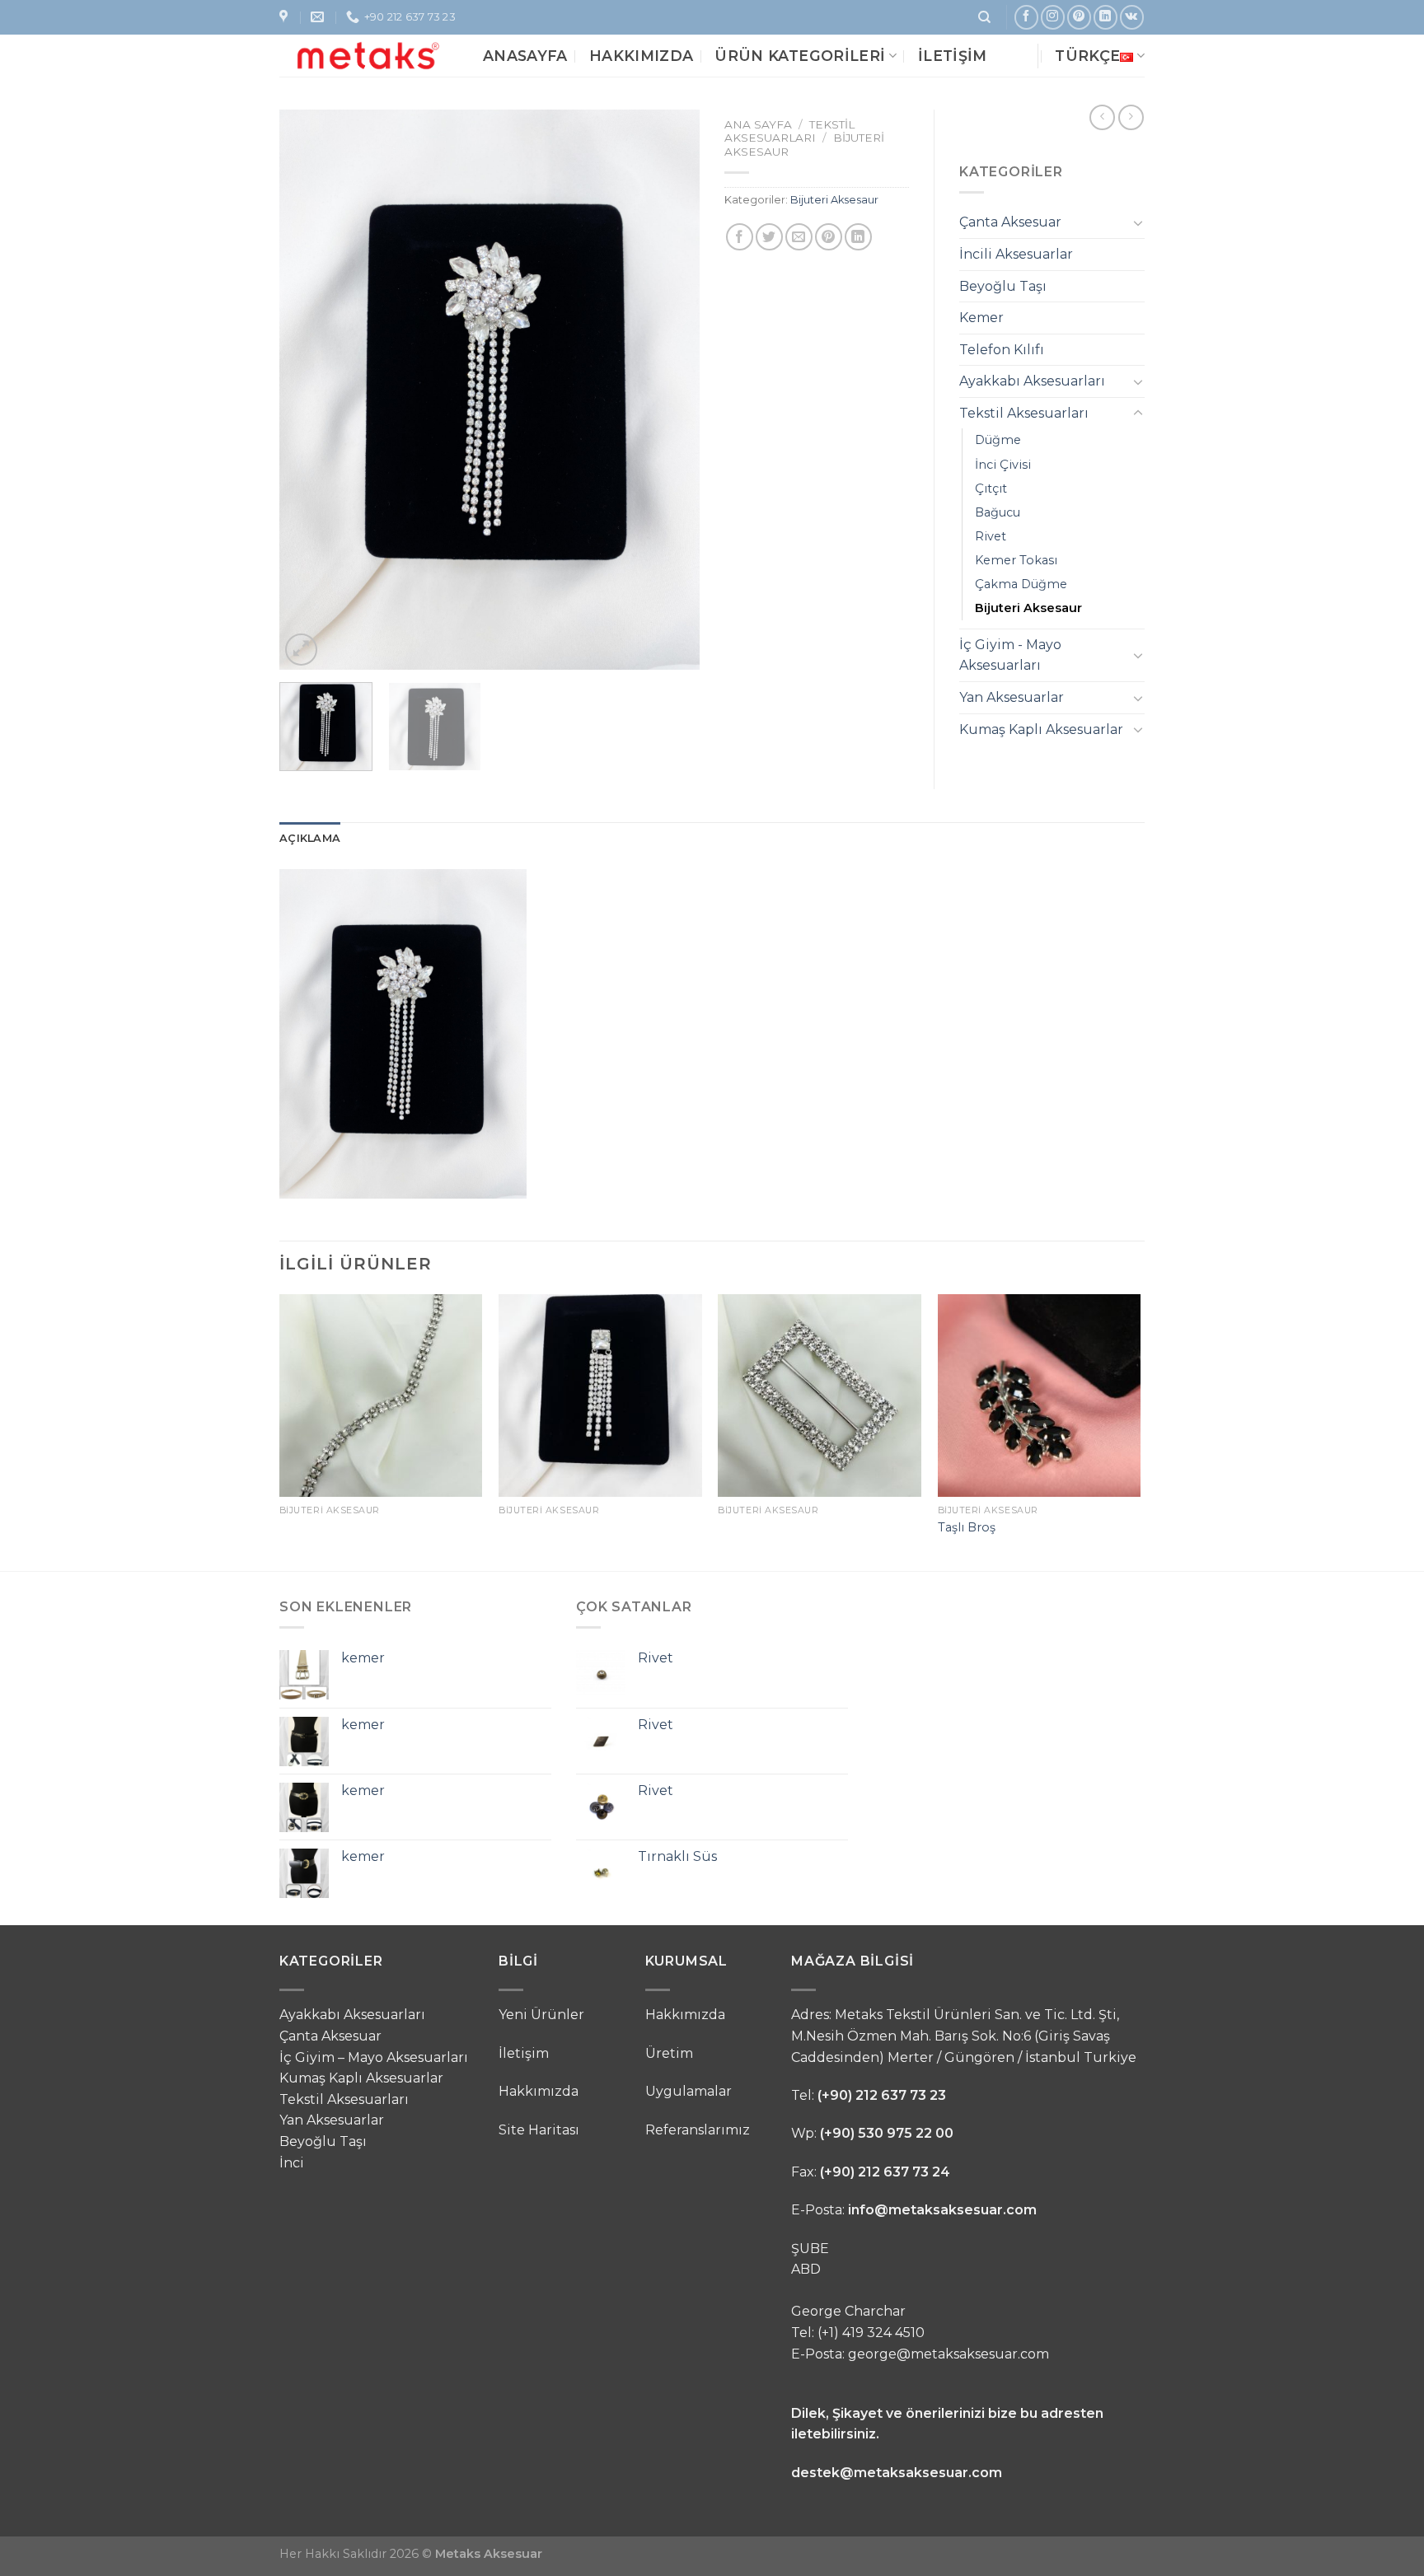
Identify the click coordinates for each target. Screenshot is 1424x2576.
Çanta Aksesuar (1010, 222)
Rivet (991, 536)
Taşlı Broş (967, 1527)
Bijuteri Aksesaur (834, 200)
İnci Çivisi (1003, 465)
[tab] (310, 839)
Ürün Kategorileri (800, 56)
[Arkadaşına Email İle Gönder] (799, 237)
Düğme (998, 440)
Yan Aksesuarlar (1012, 697)
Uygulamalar (689, 2091)
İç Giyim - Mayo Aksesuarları (1010, 655)
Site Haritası (539, 2130)
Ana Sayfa (758, 124)
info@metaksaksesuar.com (942, 2210)
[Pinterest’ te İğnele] (829, 237)
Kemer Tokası (1016, 560)
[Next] (671, 390)
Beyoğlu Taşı (1003, 286)
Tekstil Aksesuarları (789, 131)
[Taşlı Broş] (1040, 1396)
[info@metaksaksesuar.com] (319, 17)
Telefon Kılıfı (1002, 350)
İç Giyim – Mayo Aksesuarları (374, 2057)
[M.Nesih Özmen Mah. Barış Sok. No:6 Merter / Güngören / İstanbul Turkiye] (286, 17)
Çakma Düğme (1021, 584)
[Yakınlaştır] (301, 650)
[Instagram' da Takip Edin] (1053, 17)
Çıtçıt (991, 489)
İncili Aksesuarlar (1016, 254)
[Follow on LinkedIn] (1105, 17)
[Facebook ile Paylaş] (740, 237)
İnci (292, 2163)
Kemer (981, 318)
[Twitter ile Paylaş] (769, 237)
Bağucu (998, 512)
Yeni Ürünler (541, 2015)
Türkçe (1087, 56)
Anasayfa (525, 56)
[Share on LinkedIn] (858, 237)
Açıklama (310, 838)
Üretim (669, 2053)
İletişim (953, 56)
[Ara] (984, 17)
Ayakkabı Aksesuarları (1032, 381)
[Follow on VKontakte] (1132, 17)
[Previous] (308, 390)
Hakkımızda (642, 56)
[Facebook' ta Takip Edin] (1026, 17)
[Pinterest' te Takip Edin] (1079, 17)
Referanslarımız (698, 2130)
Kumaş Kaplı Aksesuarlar (1041, 729)
